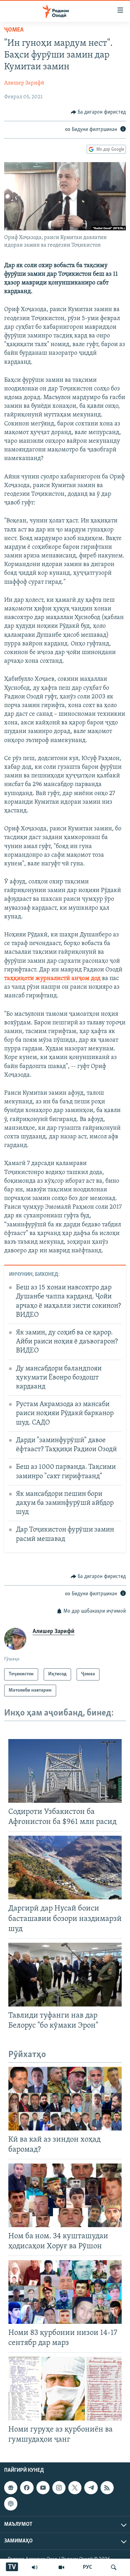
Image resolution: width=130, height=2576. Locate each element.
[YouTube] (61, 2567)
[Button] (98, 112)
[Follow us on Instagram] (59, 2488)
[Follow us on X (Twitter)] (75, 2488)
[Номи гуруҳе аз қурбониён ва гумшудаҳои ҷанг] (65, 2389)
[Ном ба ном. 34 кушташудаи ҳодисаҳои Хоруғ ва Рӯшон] (65, 2195)
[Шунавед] (35, 2567)
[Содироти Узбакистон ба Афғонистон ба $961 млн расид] (65, 1771)
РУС (88, 2567)
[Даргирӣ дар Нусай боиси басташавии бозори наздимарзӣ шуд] (65, 1868)
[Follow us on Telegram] (91, 2488)
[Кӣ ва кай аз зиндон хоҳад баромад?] (65, 2099)
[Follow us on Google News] (11, 2488)
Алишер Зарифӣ (24, 83)
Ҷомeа (14, 30)
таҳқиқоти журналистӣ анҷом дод (53, 979)
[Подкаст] (11, 2504)
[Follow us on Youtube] (43, 2488)
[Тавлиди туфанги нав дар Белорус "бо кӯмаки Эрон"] (65, 1975)
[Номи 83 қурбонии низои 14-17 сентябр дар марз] (65, 2292)
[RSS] (107, 2488)
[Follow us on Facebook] (27, 2488)
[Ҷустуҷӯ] (114, 2567)
